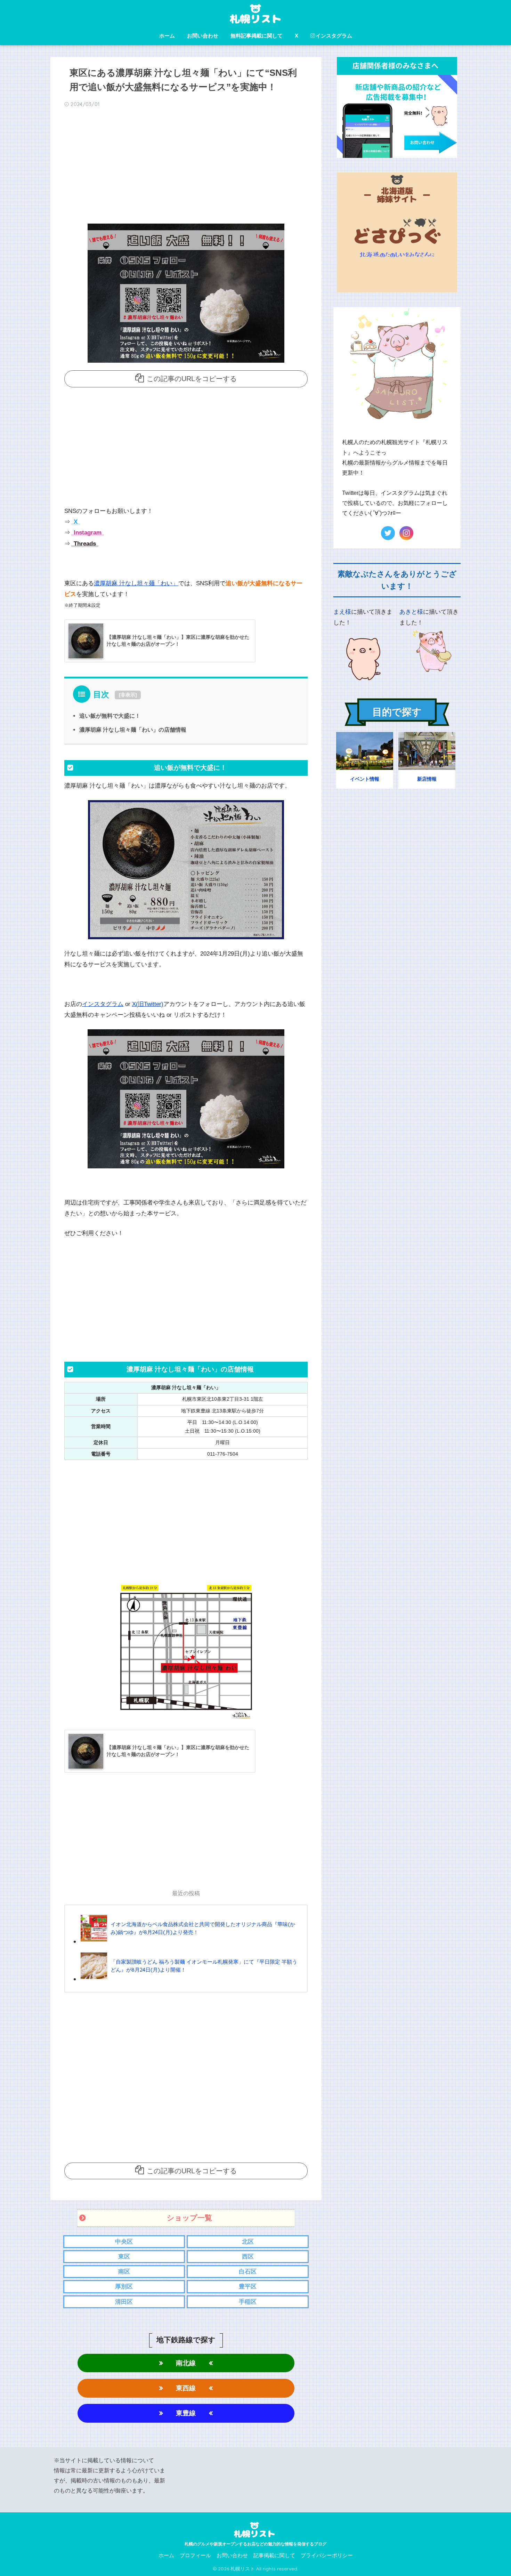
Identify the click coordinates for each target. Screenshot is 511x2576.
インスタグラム (334, 36)
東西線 (186, 2388)
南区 (124, 2272)
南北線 (186, 2363)
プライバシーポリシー (327, 2555)
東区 (124, 2257)
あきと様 (411, 612)
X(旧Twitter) (148, 1004)
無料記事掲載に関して (257, 36)
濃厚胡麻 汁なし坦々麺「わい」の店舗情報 (133, 730)
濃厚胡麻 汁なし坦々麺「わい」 (136, 583)
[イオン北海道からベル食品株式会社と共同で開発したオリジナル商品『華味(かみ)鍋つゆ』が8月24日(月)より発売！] (190, 1941)
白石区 (248, 2272)
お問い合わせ (203, 36)
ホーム (167, 36)
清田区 (124, 2302)
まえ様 (342, 612)
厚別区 (124, 2287)
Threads (84, 544)
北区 (248, 2242)
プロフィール (195, 2555)
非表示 (128, 695)
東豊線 (186, 2413)
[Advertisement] (186, 168)
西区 (248, 2257)
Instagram (87, 533)
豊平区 (248, 2287)
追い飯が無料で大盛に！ (110, 716)
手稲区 (248, 2302)
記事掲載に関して (274, 2555)
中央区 (124, 2242)
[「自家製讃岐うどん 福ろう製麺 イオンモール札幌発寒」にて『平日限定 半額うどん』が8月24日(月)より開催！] (190, 1979)
